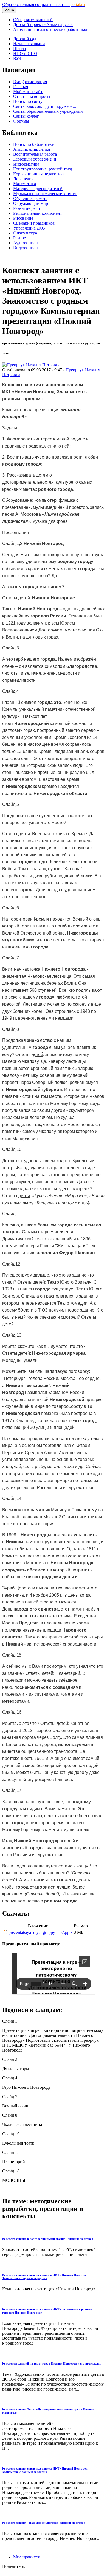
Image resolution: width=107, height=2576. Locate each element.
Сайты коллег (26, 116)
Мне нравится (26, 2557)
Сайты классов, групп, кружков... (45, 106)
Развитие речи (27, 208)
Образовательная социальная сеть (43, 5)
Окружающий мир (31, 203)
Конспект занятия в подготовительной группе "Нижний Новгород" (49, 2239)
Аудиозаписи (26, 243)
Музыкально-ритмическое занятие (45, 194)
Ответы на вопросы (32, 96)
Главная (21, 87)
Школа (19, 49)
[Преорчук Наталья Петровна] (31, 365)
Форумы (21, 121)
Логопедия (23, 179)
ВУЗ (17, 58)
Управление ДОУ (29, 228)
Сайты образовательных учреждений (48, 111)
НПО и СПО (25, 53)
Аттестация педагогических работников (51, 29)
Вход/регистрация (30, 82)
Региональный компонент (38, 213)
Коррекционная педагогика (39, 174)
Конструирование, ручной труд (43, 169)
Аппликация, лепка (32, 149)
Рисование (23, 218)
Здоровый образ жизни (35, 159)
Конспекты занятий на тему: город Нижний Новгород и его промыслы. (52, 2363)
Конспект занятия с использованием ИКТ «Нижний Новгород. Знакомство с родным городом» (45, 2276)
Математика (25, 184)
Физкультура (25, 233)
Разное (19, 238)
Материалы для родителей (38, 189)
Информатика (26, 164)
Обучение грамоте (30, 198)
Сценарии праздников (34, 223)
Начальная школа (29, 44)
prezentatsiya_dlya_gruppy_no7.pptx (41, 1932)
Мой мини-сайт (28, 92)
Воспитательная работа (35, 154)
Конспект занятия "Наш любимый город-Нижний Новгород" (45, 2523)
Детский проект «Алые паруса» (43, 24)
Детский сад (25, 39)
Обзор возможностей (33, 20)
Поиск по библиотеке (33, 144)
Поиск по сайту (28, 101)
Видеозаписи (26, 248)
